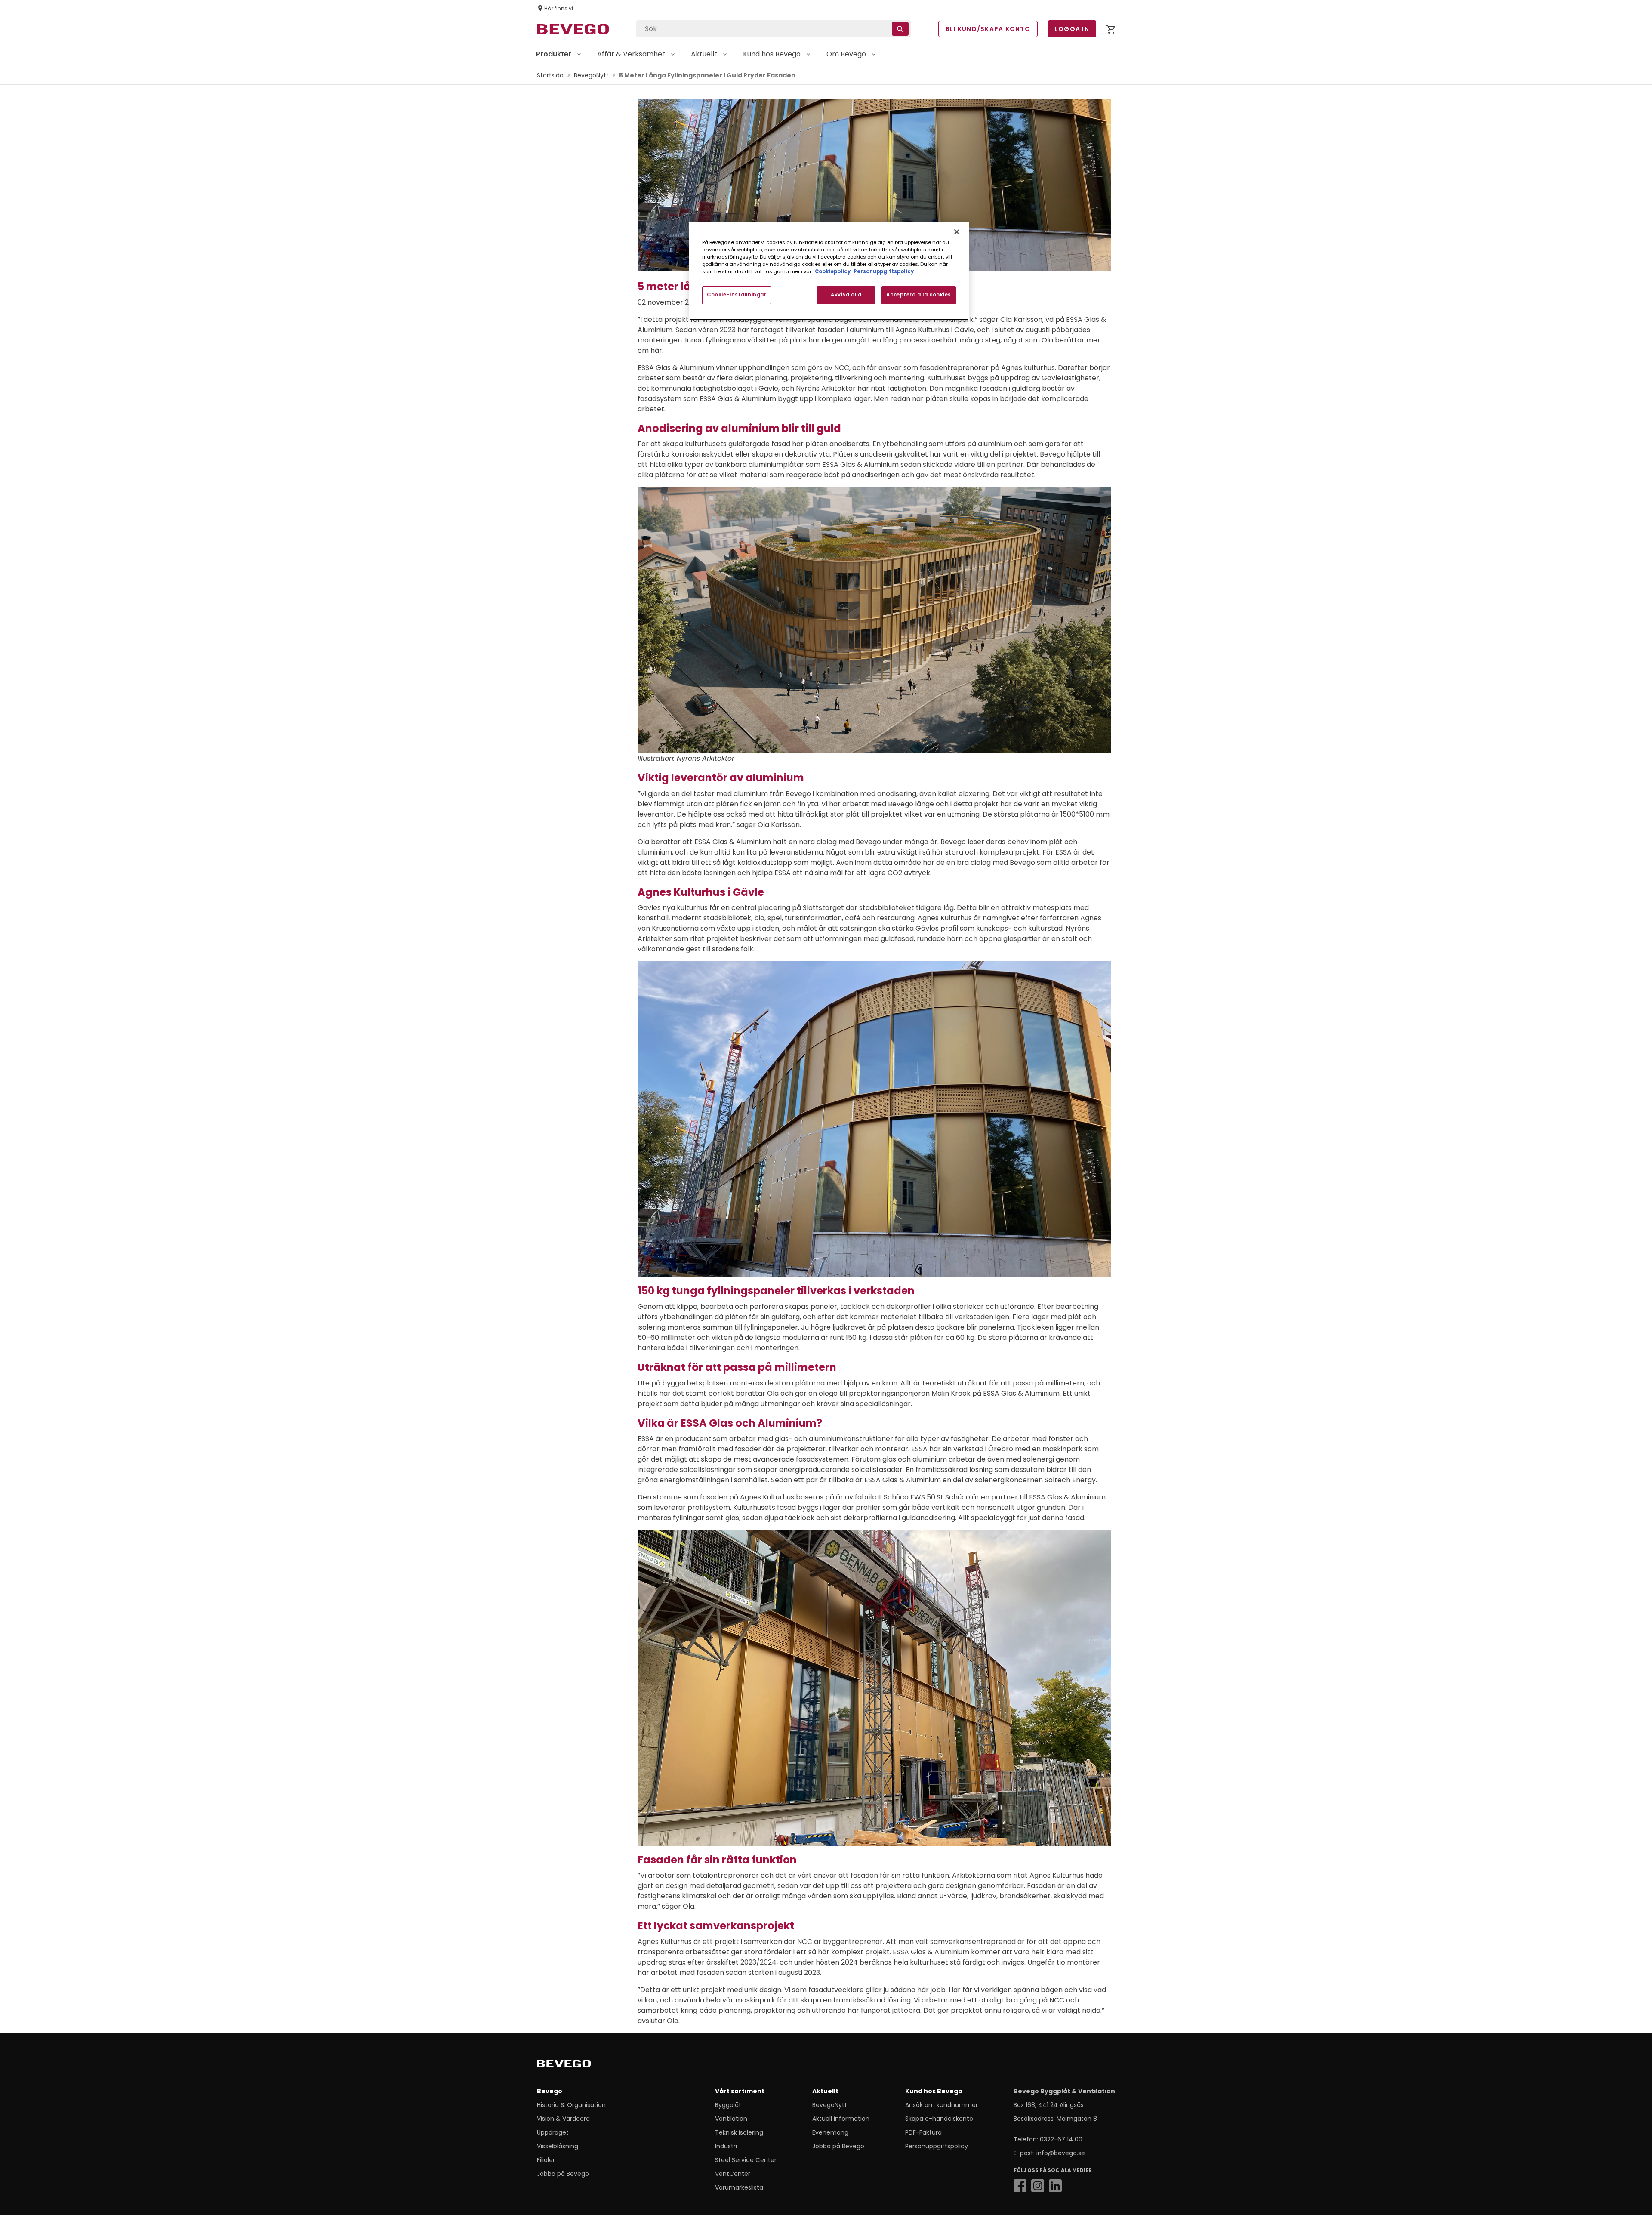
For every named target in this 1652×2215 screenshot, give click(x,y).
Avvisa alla (846, 295)
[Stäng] (957, 232)
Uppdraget (553, 2132)
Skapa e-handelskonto (939, 2119)
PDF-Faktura (923, 2132)
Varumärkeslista (739, 2187)
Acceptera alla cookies (919, 295)
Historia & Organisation (571, 2105)
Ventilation (731, 2119)
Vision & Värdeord (563, 2119)
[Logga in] (1111, 31)
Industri (726, 2146)
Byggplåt (728, 2105)
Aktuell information (841, 2119)
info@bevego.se (1060, 2153)
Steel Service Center (746, 2160)
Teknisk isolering (739, 2132)
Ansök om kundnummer (942, 2105)
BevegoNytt (591, 75)
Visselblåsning (558, 2146)
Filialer (546, 2160)
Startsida (550, 75)
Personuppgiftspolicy (937, 2146)
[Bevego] (576, 2065)
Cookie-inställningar (737, 295)
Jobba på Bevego (563, 2174)
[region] (829, 271)
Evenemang (830, 2132)
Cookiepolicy (833, 271)
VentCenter (733, 2174)
